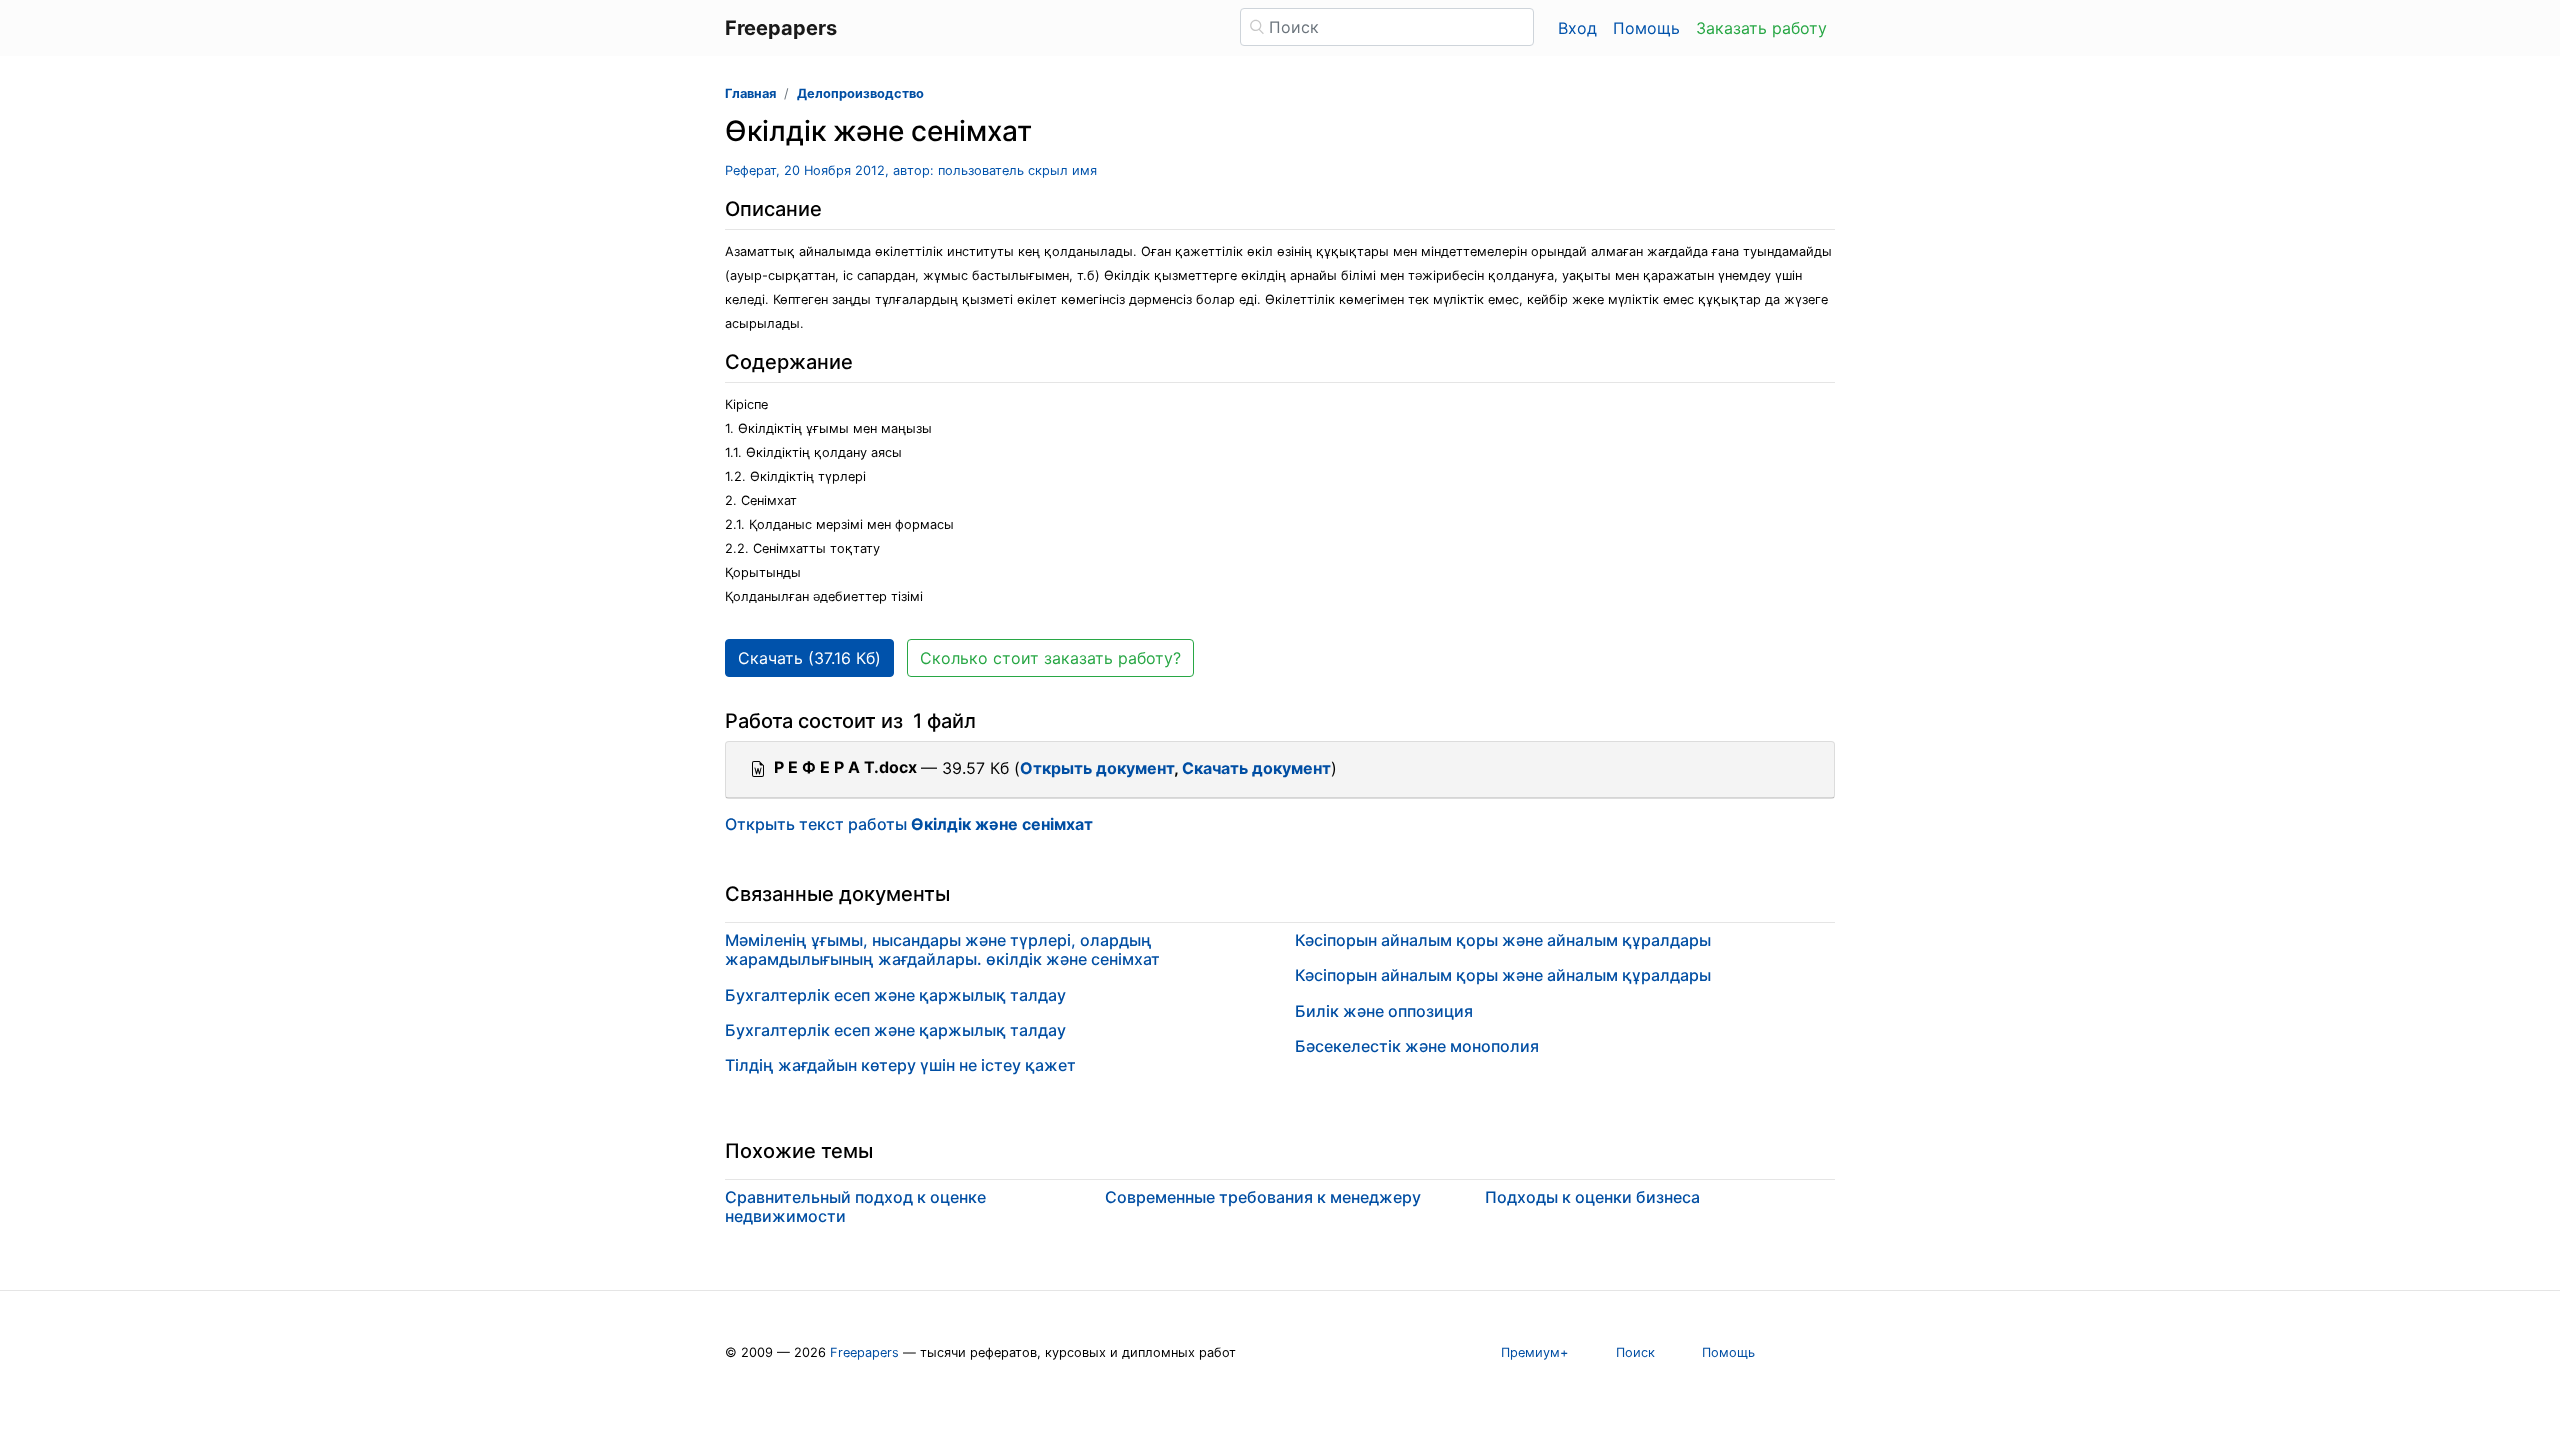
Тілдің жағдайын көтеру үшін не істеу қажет (900, 1065)
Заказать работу (1761, 28)
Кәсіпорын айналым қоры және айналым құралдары (1503, 940)
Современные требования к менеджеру (1263, 1197)
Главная (750, 93)
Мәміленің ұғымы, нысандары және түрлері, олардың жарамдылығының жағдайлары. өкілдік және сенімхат (942, 949)
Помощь (1646, 28)
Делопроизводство (860, 93)
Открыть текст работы (909, 824)
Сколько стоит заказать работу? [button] (1050, 658)
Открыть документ (1097, 768)
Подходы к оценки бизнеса (1592, 1197)
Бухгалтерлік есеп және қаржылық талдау (895, 995)
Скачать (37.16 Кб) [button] (809, 658)
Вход (1577, 28)
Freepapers (864, 1352)
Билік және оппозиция (1384, 1011)
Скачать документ (1256, 768)
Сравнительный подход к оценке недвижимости (855, 1206)
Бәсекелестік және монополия (1417, 1046)
